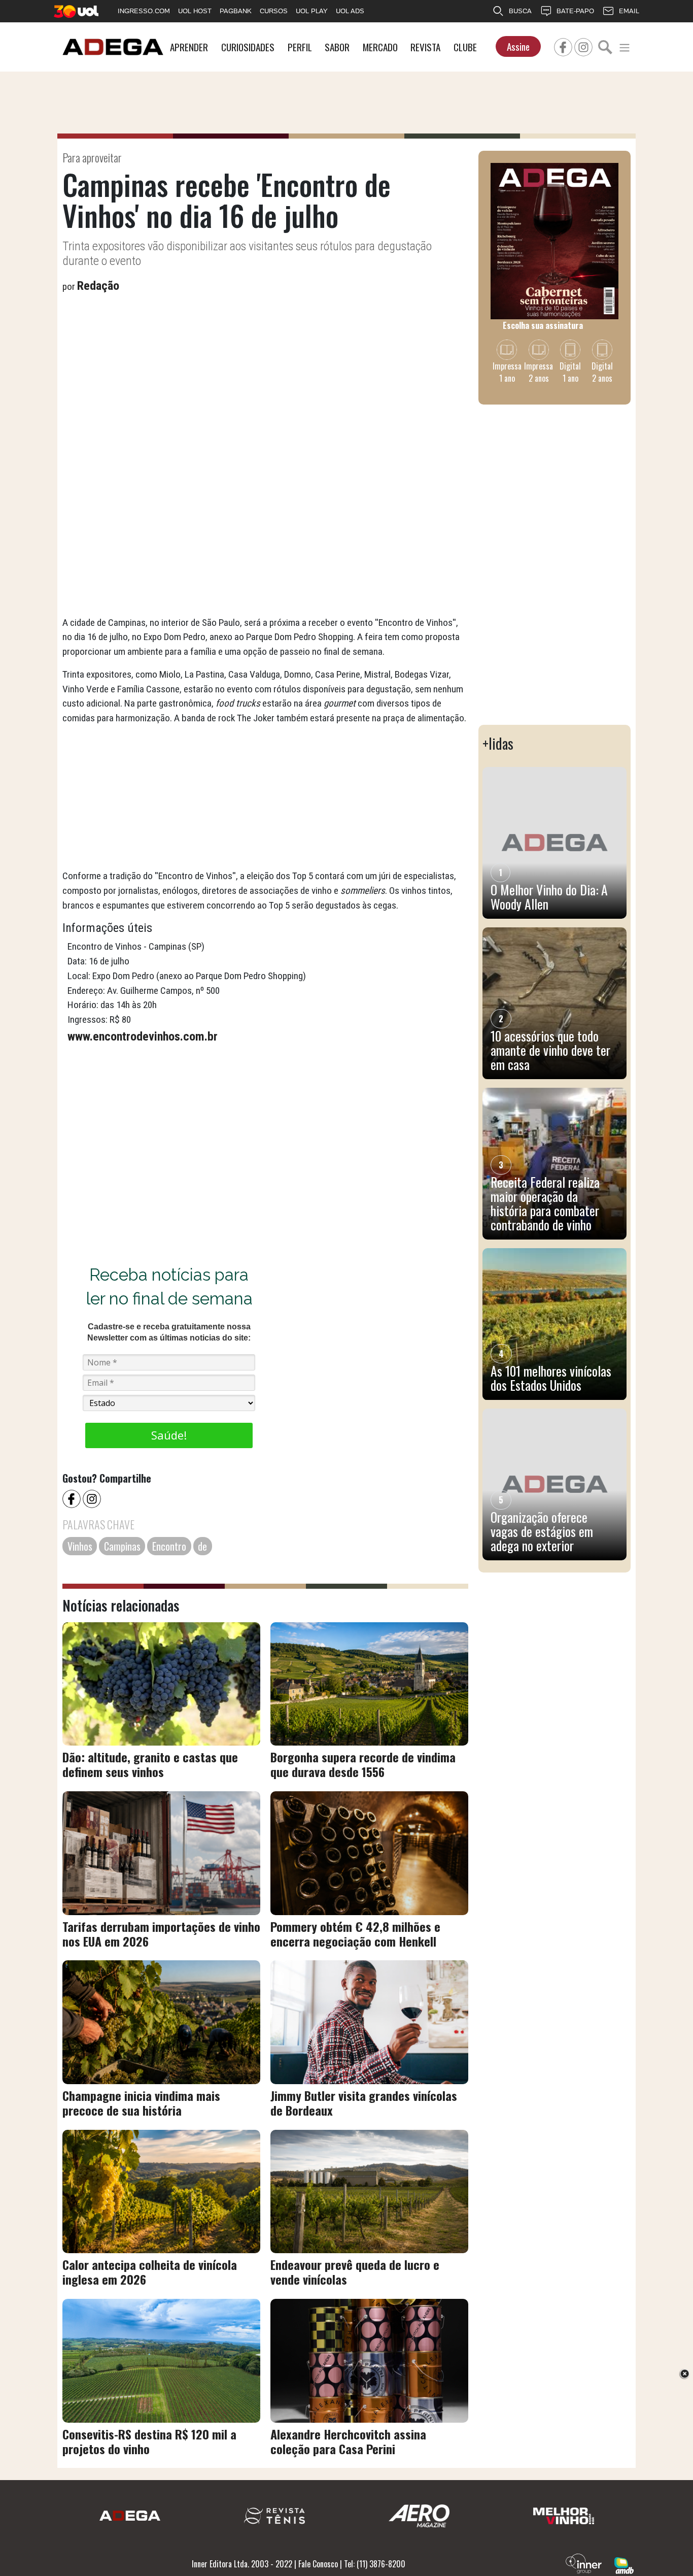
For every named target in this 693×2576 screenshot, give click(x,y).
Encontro (169, 1546)
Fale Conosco (318, 2564)
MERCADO (380, 47)
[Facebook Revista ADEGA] (563, 46)
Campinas (122, 1546)
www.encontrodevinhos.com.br (144, 1036)
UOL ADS (350, 11)
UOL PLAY (312, 11)
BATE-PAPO (575, 11)
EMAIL (629, 11)
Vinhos (80, 1546)
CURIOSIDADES (248, 47)
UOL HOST (195, 11)
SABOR (337, 47)
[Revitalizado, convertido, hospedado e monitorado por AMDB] (624, 2564)
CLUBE (465, 47)
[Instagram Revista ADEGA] (583, 46)
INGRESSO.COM (144, 11)
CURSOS (274, 11)
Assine (518, 46)
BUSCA (520, 11)
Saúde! (169, 1435)
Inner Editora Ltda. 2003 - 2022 (242, 2564)
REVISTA (425, 47)
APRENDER (189, 47)
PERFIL (300, 47)
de (202, 1546)
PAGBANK (236, 11)
